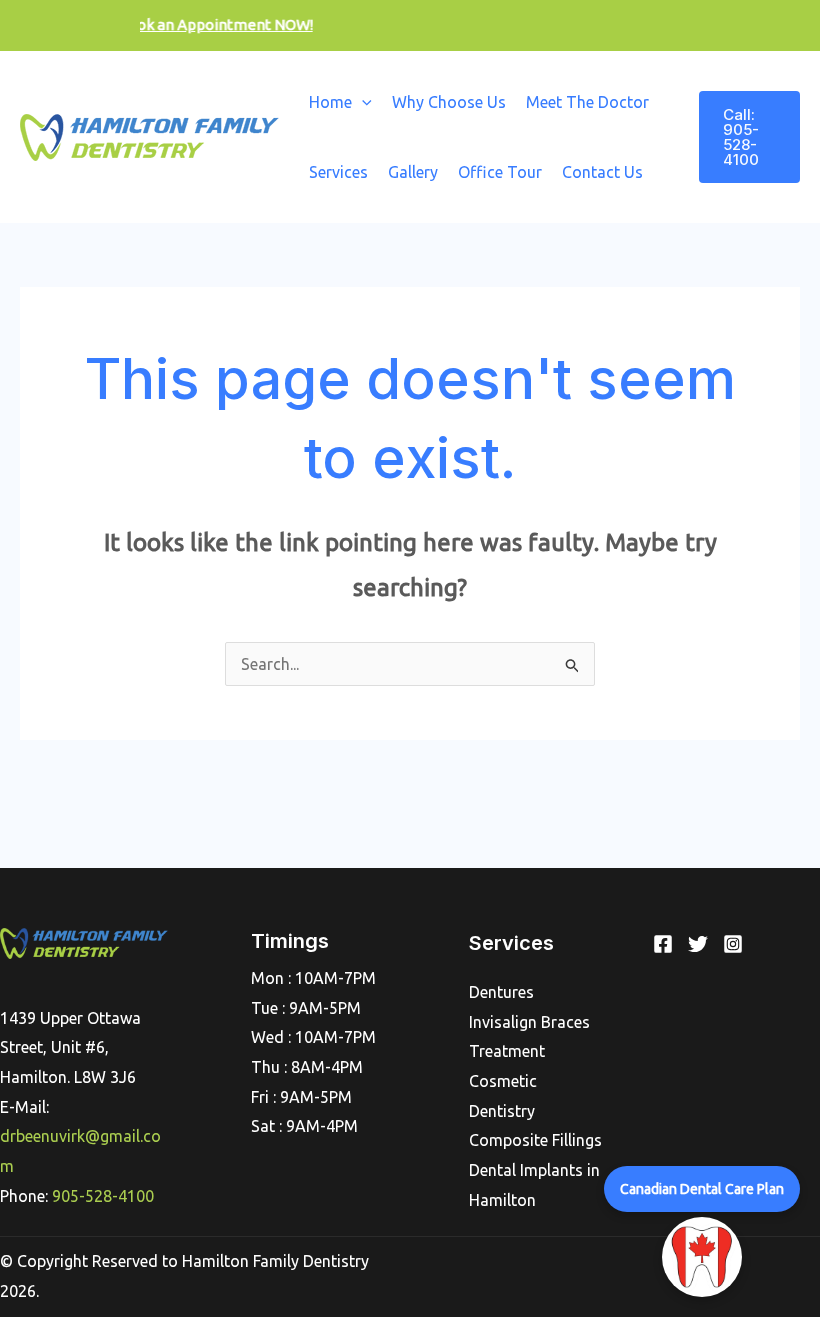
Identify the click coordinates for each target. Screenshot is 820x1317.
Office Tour (500, 172)
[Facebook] (663, 944)
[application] (362, 102)
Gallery (413, 172)
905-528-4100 (103, 1196)
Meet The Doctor (587, 102)
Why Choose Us (449, 102)
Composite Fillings (535, 1140)
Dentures (501, 992)
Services (338, 172)
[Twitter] (698, 944)
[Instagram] (733, 944)
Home (330, 102)
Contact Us (602, 172)
